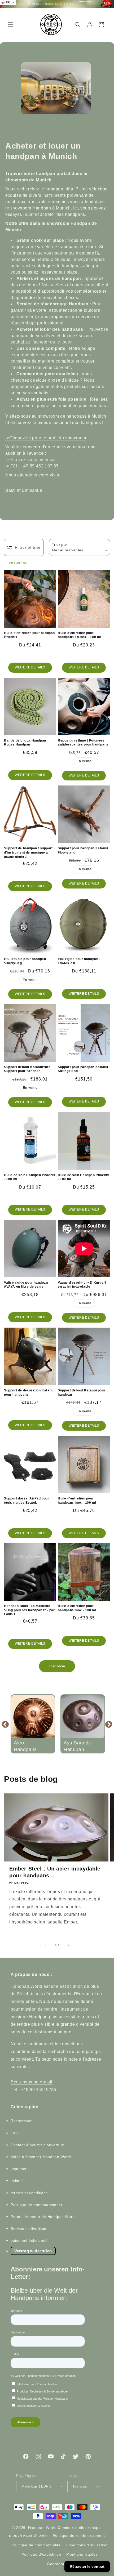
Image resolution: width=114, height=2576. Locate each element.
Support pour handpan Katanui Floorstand (83, 850)
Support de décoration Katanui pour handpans (29, 1392)
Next (109, 1724)
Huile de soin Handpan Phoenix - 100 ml (30, 1177)
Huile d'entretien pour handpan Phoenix (29, 635)
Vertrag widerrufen (33, 2251)
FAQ (15, 2133)
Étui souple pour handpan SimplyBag (25, 961)
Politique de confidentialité (36, 2545)
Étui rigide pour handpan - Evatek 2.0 (79, 961)
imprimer (19, 2169)
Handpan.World (42, 2528)
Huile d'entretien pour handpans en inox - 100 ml (79, 635)
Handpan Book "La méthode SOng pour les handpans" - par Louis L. (29, 1610)
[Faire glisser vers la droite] (69, 1945)
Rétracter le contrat (87, 2566)
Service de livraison (28, 2229)
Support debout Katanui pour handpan (82, 1392)
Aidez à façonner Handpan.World (41, 2157)
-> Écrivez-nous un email (30, 460)
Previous (5, 1724)
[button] (11, 25)
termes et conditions (29, 2193)
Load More (57, 1666)
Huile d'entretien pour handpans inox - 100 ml (77, 1501)
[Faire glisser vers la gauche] (45, 1945)
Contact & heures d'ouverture (38, 2145)
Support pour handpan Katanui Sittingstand (83, 1069)
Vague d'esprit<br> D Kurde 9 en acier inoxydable (82, 1285)
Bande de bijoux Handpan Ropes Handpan (25, 743)
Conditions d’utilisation (87, 2545)
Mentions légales (82, 2554)
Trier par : (61, 544)
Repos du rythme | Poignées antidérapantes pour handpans (83, 743)
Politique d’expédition (41, 2554)
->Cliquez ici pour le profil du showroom (46, 438)
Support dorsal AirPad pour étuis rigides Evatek (27, 1501)
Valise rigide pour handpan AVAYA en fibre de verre (26, 1285)
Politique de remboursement (36, 2205)
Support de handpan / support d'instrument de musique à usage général (28, 852)
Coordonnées (60, 2564)
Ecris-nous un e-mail (32, 2082)
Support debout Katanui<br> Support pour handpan (27, 1069)
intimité (17, 2181)
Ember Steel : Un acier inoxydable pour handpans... (55, 1872)
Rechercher (21, 2121)
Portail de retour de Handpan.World (43, 2217)
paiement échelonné (29, 2240)
